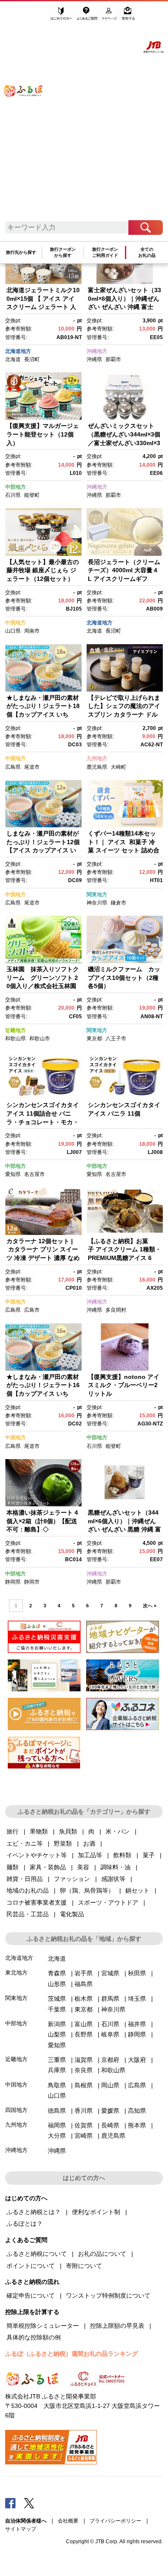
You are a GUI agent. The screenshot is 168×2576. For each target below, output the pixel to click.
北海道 (13, 359)
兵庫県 (57, 2070)
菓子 (149, 1855)
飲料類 (122, 1855)
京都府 (110, 2060)
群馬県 (110, 1999)
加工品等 (90, 1855)
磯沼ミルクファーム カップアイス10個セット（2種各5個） (124, 978)
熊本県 (137, 2125)
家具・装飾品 (48, 1867)
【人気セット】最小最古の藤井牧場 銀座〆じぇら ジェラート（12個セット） (43, 570)
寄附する (128, 16)
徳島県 (57, 2111)
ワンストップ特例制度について (108, 2295)
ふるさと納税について (37, 2254)
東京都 (94, 1039)
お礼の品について (102, 2254)
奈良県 (84, 2070)
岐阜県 (110, 2034)
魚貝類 (68, 1831)
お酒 (89, 1843)
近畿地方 (16, 1030)
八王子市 (116, 1039)
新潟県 (57, 2024)
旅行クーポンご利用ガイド (105, 252)
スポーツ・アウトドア (108, 1902)
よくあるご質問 (88, 16)
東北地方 (16, 1973)
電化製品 (72, 1914)
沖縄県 (94, 359)
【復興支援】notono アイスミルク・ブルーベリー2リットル (124, 1385)
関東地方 (97, 895)
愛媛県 (110, 2111)
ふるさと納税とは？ (34, 2212)
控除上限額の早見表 (117, 2326)
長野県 (84, 2034)
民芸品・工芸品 (28, 1914)
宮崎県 (84, 2136)
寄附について (84, 2266)
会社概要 (68, 2521)
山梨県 (57, 2034)
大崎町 (118, 767)
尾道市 (32, 767)
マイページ (110, 16)
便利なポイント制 (96, 2212)
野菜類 (63, 1843)
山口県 (13, 631)
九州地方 (97, 758)
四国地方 (16, 2110)
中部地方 (16, 487)
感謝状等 (113, 1879)
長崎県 (110, 2125)
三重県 (57, 2060)
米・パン (118, 1831)
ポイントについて (31, 2266)
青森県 (57, 1973)
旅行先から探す (21, 252)
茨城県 (57, 1999)
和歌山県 (16, 1039)
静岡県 (13, 1582)
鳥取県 (57, 2085)
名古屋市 (34, 1174)
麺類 (12, 1867)
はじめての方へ (62, 16)
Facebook (10, 2503)
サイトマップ (21, 2529)
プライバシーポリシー (115, 2521)
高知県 (137, 2111)
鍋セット (137, 1890)
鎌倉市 (118, 903)
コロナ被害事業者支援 (37, 1902)
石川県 (13, 495)
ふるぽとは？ (25, 2224)
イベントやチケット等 (37, 1855)
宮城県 (110, 1973)
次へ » (150, 1606)
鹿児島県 (97, 767)
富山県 (84, 2024)
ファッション (72, 1879)
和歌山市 (40, 1039)
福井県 (137, 2024)
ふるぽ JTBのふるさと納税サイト (29, 115)
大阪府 (137, 2060)
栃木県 (84, 1999)
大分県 (57, 2136)
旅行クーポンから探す (63, 252)
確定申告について (31, 2295)
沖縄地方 (97, 351)
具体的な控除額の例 (34, 2337)
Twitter (29, 2503)
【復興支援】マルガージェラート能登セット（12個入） (43, 434)
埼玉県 (137, 1999)
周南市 (32, 631)
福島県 (84, 1984)
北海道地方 (18, 351)
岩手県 (84, 1973)
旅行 (12, 1831)
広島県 (13, 767)
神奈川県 (97, 903)
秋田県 (137, 1973)
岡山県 (110, 2085)
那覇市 (113, 359)
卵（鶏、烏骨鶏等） (87, 1890)
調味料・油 (115, 1867)
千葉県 (57, 2009)
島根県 (84, 2085)
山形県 (57, 1984)
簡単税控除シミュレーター (43, 2326)
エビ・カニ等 (25, 1843)
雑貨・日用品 (25, 1879)
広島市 (32, 1310)
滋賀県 (84, 2060)
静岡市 (32, 1582)
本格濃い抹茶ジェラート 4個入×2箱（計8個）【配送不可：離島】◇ (42, 1521)
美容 (83, 1867)
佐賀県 (84, 2125)
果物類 (39, 1831)
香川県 (84, 2111)
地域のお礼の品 (28, 1890)
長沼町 (32, 359)
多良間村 (116, 1310)
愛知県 (13, 1174)
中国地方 (16, 623)
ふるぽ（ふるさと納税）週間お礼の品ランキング (72, 2354)
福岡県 (57, 2125)
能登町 (32, 495)
